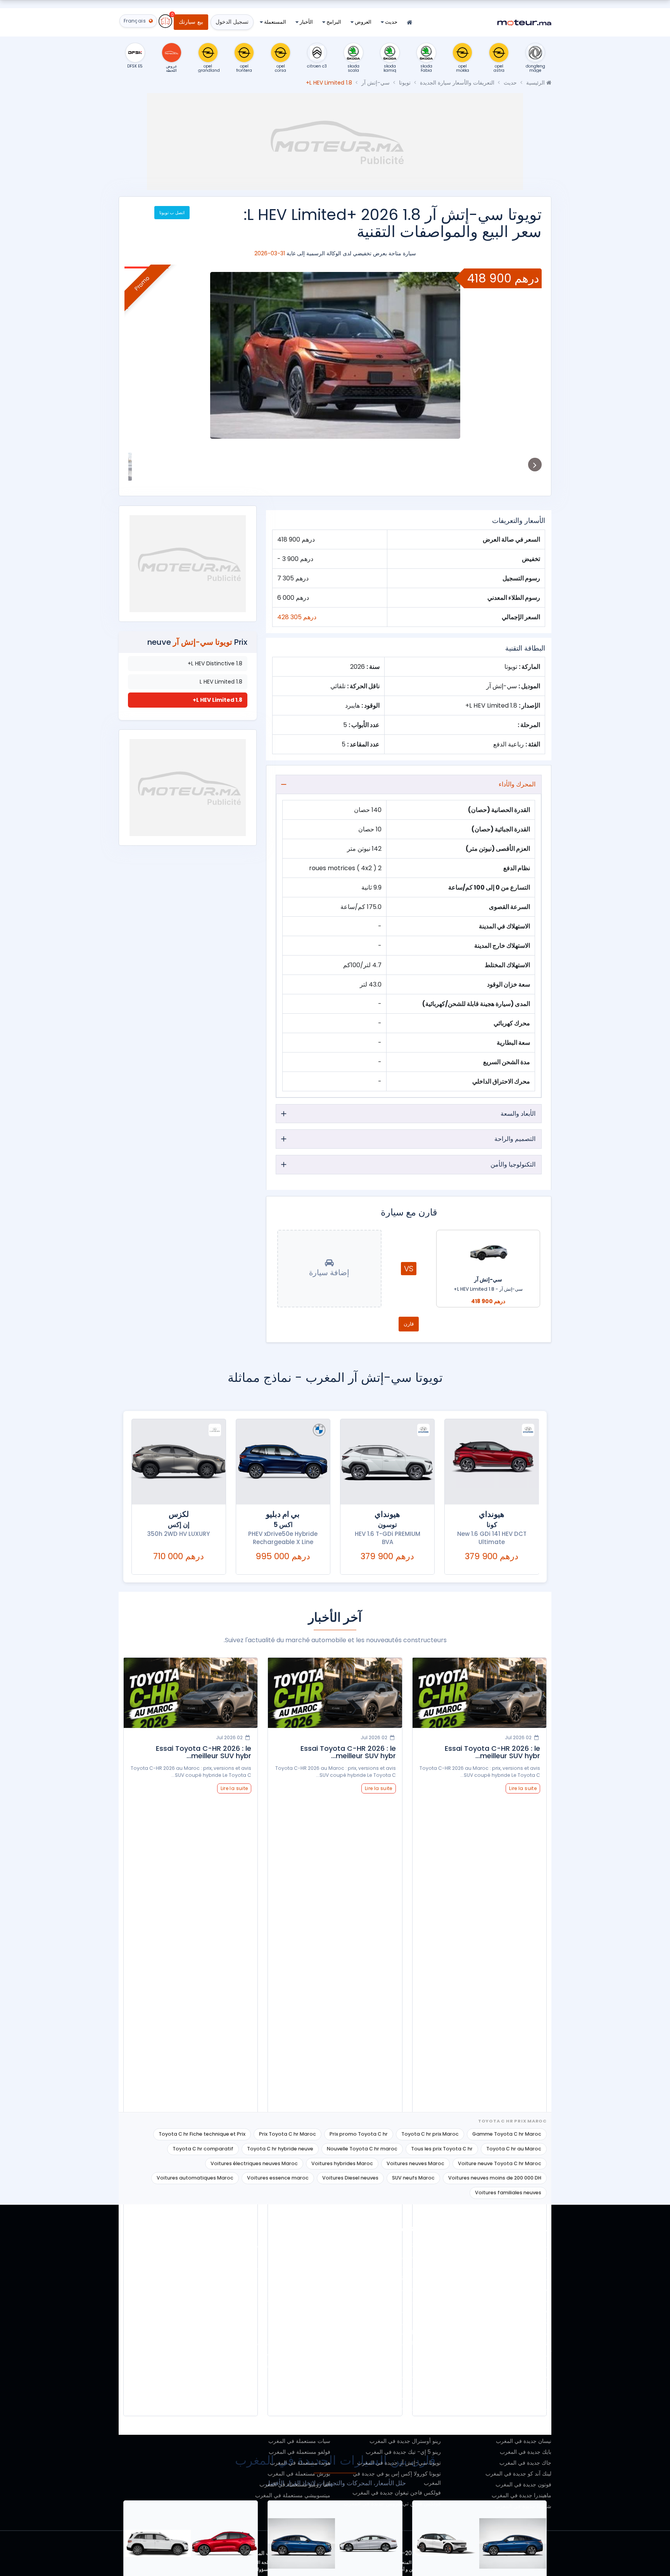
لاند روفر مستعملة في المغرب (296, 2365)
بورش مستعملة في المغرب (299, 2474)
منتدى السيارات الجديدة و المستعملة (179, 2376)
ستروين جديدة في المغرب (521, 2387)
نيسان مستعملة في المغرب (299, 2408)
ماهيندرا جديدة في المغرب (521, 2495)
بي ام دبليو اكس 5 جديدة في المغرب (399, 2245)
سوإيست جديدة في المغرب (520, 2278)
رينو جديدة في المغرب (526, 2419)
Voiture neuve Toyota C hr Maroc (500, 2163)
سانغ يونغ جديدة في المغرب (520, 2245)
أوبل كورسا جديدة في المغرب (407, 2398)
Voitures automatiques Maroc (195, 2178)
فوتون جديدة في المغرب (523, 2484)
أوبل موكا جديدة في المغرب (409, 2408)
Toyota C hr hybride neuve (280, 2149)
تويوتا (405, 83)
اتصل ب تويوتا (172, 213)
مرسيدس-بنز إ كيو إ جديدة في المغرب (397, 2376)
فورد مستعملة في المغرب (300, 2311)
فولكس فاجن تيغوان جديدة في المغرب (397, 2493)
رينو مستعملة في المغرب (301, 2256)
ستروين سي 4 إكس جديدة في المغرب (396, 2278)
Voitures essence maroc (278, 2178)
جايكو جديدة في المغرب (524, 2398)
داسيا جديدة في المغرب (524, 2311)
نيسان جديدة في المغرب (524, 2441)
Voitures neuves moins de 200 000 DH (495, 2178)
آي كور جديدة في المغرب (522, 2354)
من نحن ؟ (209, 2256)
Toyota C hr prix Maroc (430, 2134)
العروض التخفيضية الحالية (191, 2311)
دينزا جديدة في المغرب (525, 2343)
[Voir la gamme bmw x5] (283, 1462)
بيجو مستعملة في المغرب (301, 2278)
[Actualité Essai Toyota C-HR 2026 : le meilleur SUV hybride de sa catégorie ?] (479, 1693)
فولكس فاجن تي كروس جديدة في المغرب (392, 2503)
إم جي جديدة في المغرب (523, 2430)
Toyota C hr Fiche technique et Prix (202, 2134)
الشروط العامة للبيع (198, 2398)
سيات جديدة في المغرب (524, 2332)
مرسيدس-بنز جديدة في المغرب (515, 2365)
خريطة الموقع (204, 2419)
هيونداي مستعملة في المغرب (297, 2300)
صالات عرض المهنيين (196, 2300)
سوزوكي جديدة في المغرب (520, 2256)
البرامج (333, 22)
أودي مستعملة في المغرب (300, 2332)
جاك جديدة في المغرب (525, 2463)
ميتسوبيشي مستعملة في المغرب (293, 2495)
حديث (391, 22)
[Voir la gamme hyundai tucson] (387, 1462)
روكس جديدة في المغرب (523, 2408)
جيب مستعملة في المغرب (300, 2430)
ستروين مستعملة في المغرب (297, 2354)
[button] (527, 355)
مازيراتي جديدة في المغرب (520, 2267)
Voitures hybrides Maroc (342, 2163)
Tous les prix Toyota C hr (442, 2149)
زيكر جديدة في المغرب (525, 2322)
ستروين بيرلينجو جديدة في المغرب (401, 2267)
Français (209, 2430)
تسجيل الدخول (232, 22)
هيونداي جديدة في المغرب (522, 2376)
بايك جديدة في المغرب (526, 2452)
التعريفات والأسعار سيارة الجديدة (457, 83)
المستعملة (275, 22)
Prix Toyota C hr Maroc (288, 2134)
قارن (409, 1324)
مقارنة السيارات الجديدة (193, 2322)
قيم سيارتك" (206, 2332)
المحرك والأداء (517, 784)
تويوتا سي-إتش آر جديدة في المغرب (399, 2463)
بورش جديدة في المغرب (523, 2289)
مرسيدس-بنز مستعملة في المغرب (290, 2267)
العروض (363, 22)
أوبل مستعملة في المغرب (301, 2376)
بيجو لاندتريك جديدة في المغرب (405, 2419)
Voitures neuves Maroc (415, 2163)
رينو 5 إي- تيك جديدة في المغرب (403, 2452)
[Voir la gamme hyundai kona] (492, 1462)
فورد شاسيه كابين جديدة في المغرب (399, 2322)
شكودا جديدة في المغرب (523, 2506)
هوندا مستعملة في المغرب (300, 2463)
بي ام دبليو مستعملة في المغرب (294, 2343)
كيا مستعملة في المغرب (303, 2387)
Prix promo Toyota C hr (359, 2134)
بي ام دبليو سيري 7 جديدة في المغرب (397, 2256)
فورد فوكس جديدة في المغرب (406, 2311)
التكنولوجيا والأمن (513, 1164)
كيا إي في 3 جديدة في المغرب (406, 2354)
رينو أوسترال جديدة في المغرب (405, 2441)
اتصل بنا (211, 2408)
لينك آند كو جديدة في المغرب (518, 2474)
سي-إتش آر (376, 83)
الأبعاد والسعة (518, 1114)
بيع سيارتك (191, 22)
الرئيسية (536, 83)
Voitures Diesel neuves (350, 2178)
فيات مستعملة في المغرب (300, 2322)
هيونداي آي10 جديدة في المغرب (405, 2332)
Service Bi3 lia (202, 2343)
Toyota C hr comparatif (203, 2149)
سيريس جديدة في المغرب (521, 2300)
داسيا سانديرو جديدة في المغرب (404, 2300)
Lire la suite (523, 1788)
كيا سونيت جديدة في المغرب (408, 2365)
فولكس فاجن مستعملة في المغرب (290, 2245)
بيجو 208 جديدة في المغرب (409, 2430)
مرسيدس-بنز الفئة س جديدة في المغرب (394, 2387)
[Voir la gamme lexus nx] (179, 1462)
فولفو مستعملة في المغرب (300, 2452)
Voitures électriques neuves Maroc (254, 2163)
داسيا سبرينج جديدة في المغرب (405, 2289)
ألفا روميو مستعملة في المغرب (295, 2484)
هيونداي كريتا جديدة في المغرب (405, 2343)
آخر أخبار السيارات (199, 2365)
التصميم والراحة (515, 1139)
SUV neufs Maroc (413, 2178)
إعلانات (212, 2289)
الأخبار (306, 22)
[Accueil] (409, 23)
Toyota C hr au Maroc (514, 2149)
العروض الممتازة (201, 2267)
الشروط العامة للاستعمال (191, 2387)
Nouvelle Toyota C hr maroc (362, 2149)
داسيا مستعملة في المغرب (300, 2289)
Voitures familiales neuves (508, 2193)
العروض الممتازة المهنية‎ (193, 2278)
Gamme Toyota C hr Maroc (507, 2134)
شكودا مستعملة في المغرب (299, 2419)
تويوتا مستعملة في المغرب (300, 2398)
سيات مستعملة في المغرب (299, 2441)
